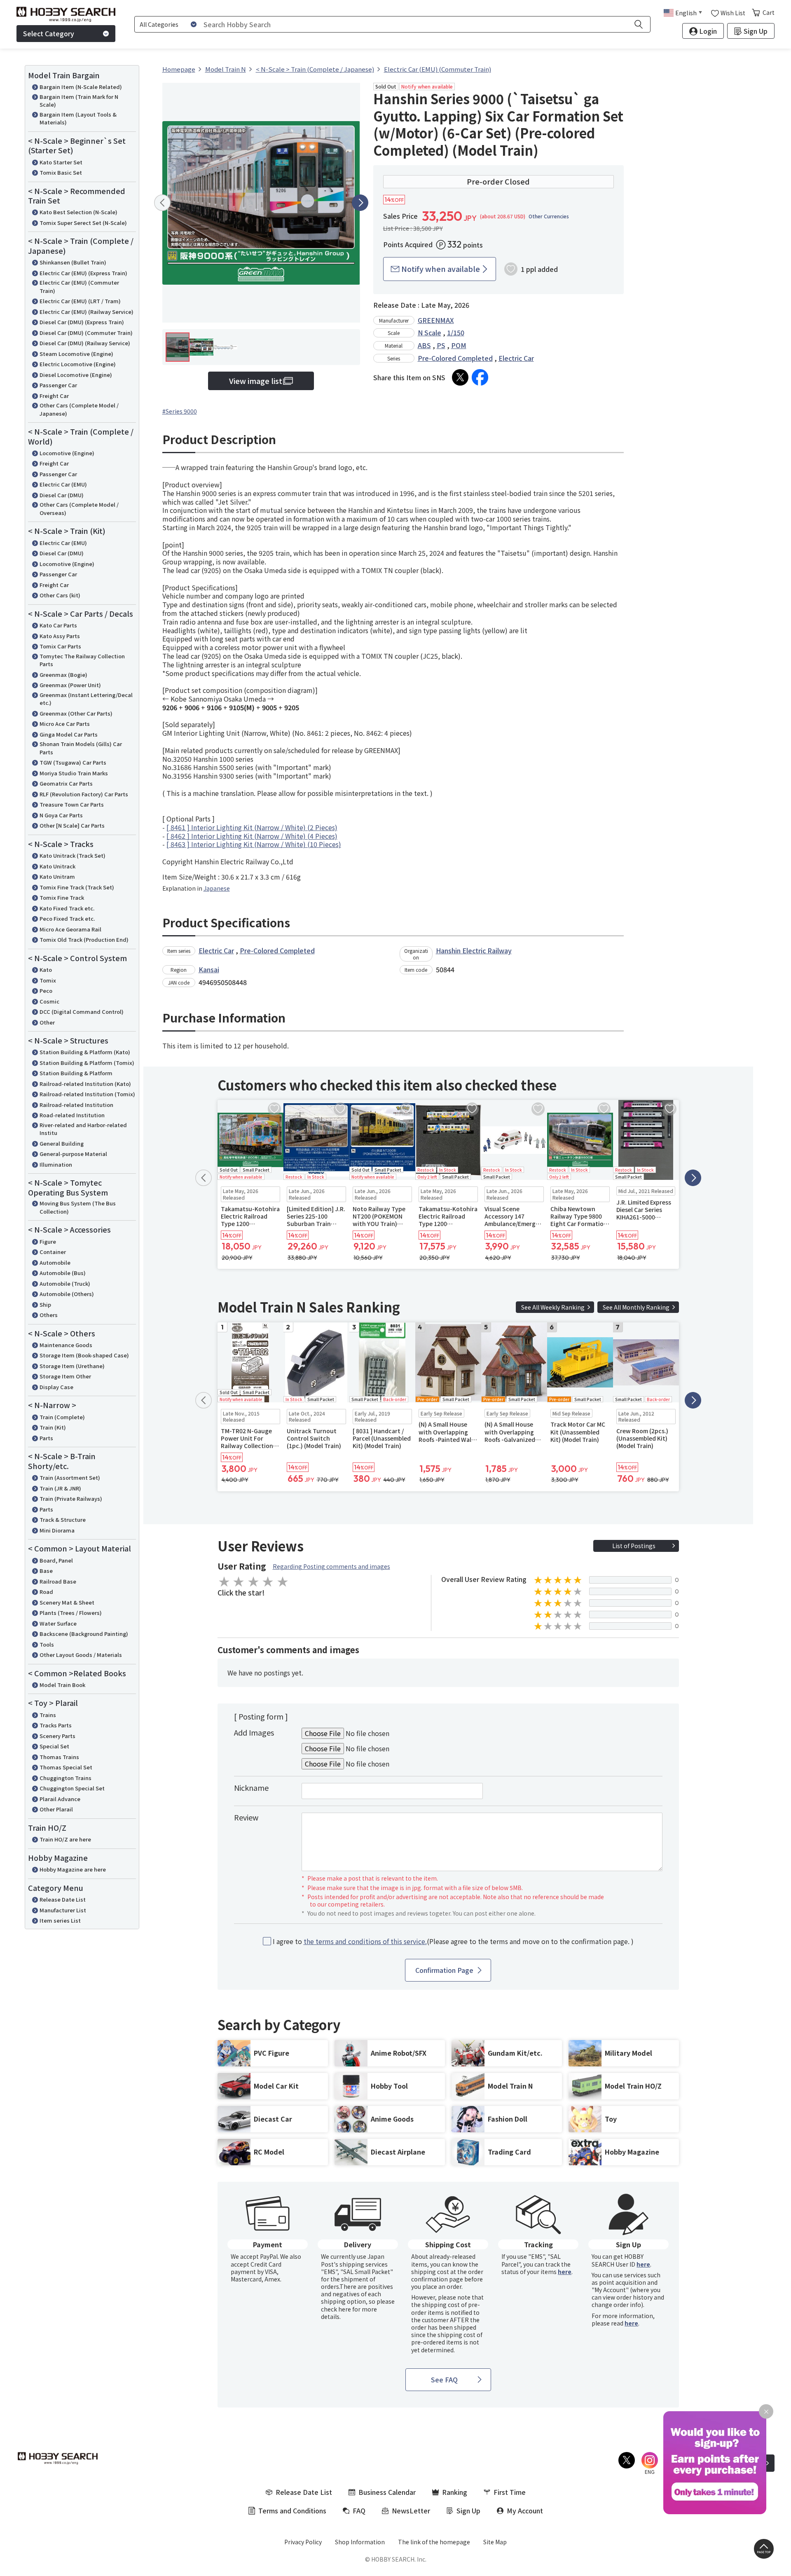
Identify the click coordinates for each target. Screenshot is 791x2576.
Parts (46, 1438)
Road (46, 1592)
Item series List (60, 1920)
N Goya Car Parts (61, 815)
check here (336, 2309)
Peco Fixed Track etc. (67, 918)
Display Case (56, 1387)
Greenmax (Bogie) (63, 675)
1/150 (456, 332)
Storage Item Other (65, 1376)
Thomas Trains (59, 1757)
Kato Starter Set (61, 162)
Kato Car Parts (58, 625)
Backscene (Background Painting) (84, 1634)
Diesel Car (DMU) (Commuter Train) (86, 333)
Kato (46, 970)
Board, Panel (56, 1560)
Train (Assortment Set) (70, 1478)
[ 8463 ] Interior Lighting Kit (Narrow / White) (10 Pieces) (254, 844)
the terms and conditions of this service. (365, 1941)
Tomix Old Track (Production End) (84, 939)
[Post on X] (460, 377)
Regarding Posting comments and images (331, 1566)
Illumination (56, 1164)
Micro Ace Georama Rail (70, 929)
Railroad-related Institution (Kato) (85, 1084)
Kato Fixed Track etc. (67, 908)
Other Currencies (549, 216)
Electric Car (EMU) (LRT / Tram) (80, 301)
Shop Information (360, 2542)
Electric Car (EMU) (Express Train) (83, 273)
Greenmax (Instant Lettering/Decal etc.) (86, 699)
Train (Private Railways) (71, 1499)
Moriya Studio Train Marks (74, 773)
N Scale (429, 332)
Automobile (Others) (67, 1294)
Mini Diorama (57, 1530)
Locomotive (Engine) (67, 453)
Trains (48, 1715)
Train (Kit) (53, 1427)
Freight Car (54, 396)
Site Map (495, 2542)
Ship (45, 1304)
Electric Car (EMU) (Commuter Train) (79, 287)
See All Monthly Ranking (636, 1307)
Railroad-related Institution (76, 1105)
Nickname (251, 1788)
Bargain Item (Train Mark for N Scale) (79, 101)
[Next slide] (360, 203)
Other (47, 1022)
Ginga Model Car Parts (69, 734)
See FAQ (444, 2379)
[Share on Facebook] (480, 377)
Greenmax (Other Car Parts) (76, 713)
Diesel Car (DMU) (62, 495)
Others (49, 1315)
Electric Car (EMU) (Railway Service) (87, 312)
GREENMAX (436, 320)
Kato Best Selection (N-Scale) (78, 212)
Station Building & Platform (76, 1073)
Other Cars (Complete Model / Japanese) (79, 409)
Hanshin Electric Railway (474, 950)
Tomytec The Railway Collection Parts (82, 660)
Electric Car (516, 358)
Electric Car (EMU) (63, 484)
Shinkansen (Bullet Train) (73, 262)
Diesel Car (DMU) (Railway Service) (85, 343)
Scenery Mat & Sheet (67, 1602)
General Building (62, 1143)
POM (459, 345)
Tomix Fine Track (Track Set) (77, 887)
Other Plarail (56, 1809)
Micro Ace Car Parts (65, 724)
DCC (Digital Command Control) (82, 1012)
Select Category (49, 33)
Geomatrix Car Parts (66, 783)
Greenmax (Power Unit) (70, 685)
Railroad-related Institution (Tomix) (87, 1094)
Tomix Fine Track (62, 897)
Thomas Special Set (66, 1767)
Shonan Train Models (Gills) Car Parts (81, 748)
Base (46, 1571)
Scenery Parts (57, 1736)
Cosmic (49, 1001)
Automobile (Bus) (63, 1273)
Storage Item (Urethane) (72, 1366)
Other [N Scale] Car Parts (72, 825)
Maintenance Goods (66, 1345)
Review (246, 1817)
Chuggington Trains (66, 1778)
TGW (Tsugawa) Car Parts (73, 762)
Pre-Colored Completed (455, 358)
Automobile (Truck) (65, 1283)
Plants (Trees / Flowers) (71, 1613)
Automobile (55, 1262)
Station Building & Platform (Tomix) (87, 1063)
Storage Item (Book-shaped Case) (84, 1355)
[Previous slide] (162, 203)
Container (53, 1252)
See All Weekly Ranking (553, 1307)
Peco (46, 991)
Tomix (48, 980)
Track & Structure (63, 1520)
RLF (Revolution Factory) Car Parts (84, 794)
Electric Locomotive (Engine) (78, 364)
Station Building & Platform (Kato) (85, 1052)
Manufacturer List (63, 1910)
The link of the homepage (434, 2542)
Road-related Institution (72, 1115)
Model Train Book (62, 1685)
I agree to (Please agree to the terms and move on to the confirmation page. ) (453, 1941)
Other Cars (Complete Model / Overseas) (79, 509)
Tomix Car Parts (60, 646)
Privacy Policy (303, 2542)
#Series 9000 (180, 411)
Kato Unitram (57, 876)
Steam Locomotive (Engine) (76, 354)
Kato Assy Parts (60, 636)
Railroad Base (58, 1581)
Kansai (209, 969)
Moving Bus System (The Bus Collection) (78, 1207)
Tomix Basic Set (61, 172)
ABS (424, 345)
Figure (48, 1241)
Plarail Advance (60, 1799)
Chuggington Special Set (72, 1788)
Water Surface (58, 1623)
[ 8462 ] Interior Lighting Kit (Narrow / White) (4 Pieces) (252, 836)
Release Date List (63, 1899)
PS (441, 345)
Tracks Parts (56, 1725)
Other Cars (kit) (60, 595)
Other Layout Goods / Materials (81, 1655)
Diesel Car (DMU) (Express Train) (82, 322)
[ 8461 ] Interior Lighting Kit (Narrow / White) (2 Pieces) (252, 827)
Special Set (54, 1746)
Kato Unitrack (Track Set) (73, 855)
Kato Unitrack (57, 866)
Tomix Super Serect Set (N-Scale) (83, 223)
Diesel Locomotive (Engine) (76, 375)
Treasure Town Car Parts (72, 804)
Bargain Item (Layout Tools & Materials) (78, 118)
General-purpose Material (73, 1154)
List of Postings (634, 1546)
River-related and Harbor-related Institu (83, 1129)
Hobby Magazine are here (73, 1869)
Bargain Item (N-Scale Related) (81, 87)
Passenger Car (58, 385)
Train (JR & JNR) (60, 1488)
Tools (47, 1644)
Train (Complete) (62, 1417)
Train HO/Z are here (65, 1839)
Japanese (217, 888)
